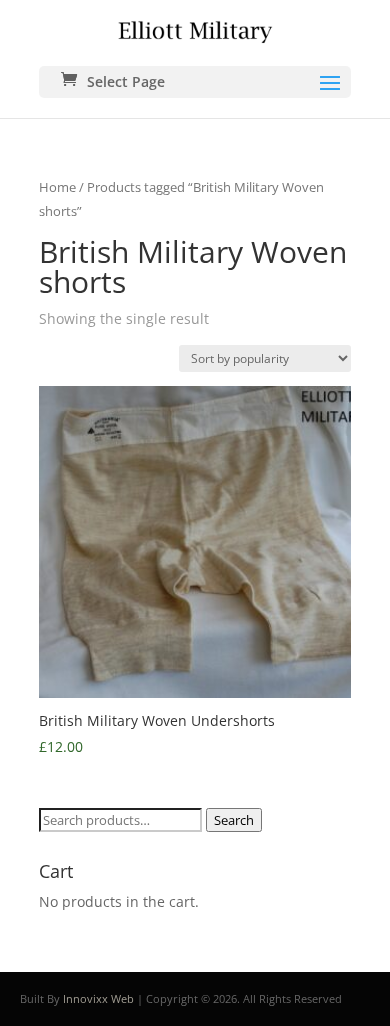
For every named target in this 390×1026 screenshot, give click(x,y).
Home (57, 187)
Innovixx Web (98, 998)
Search (234, 820)
